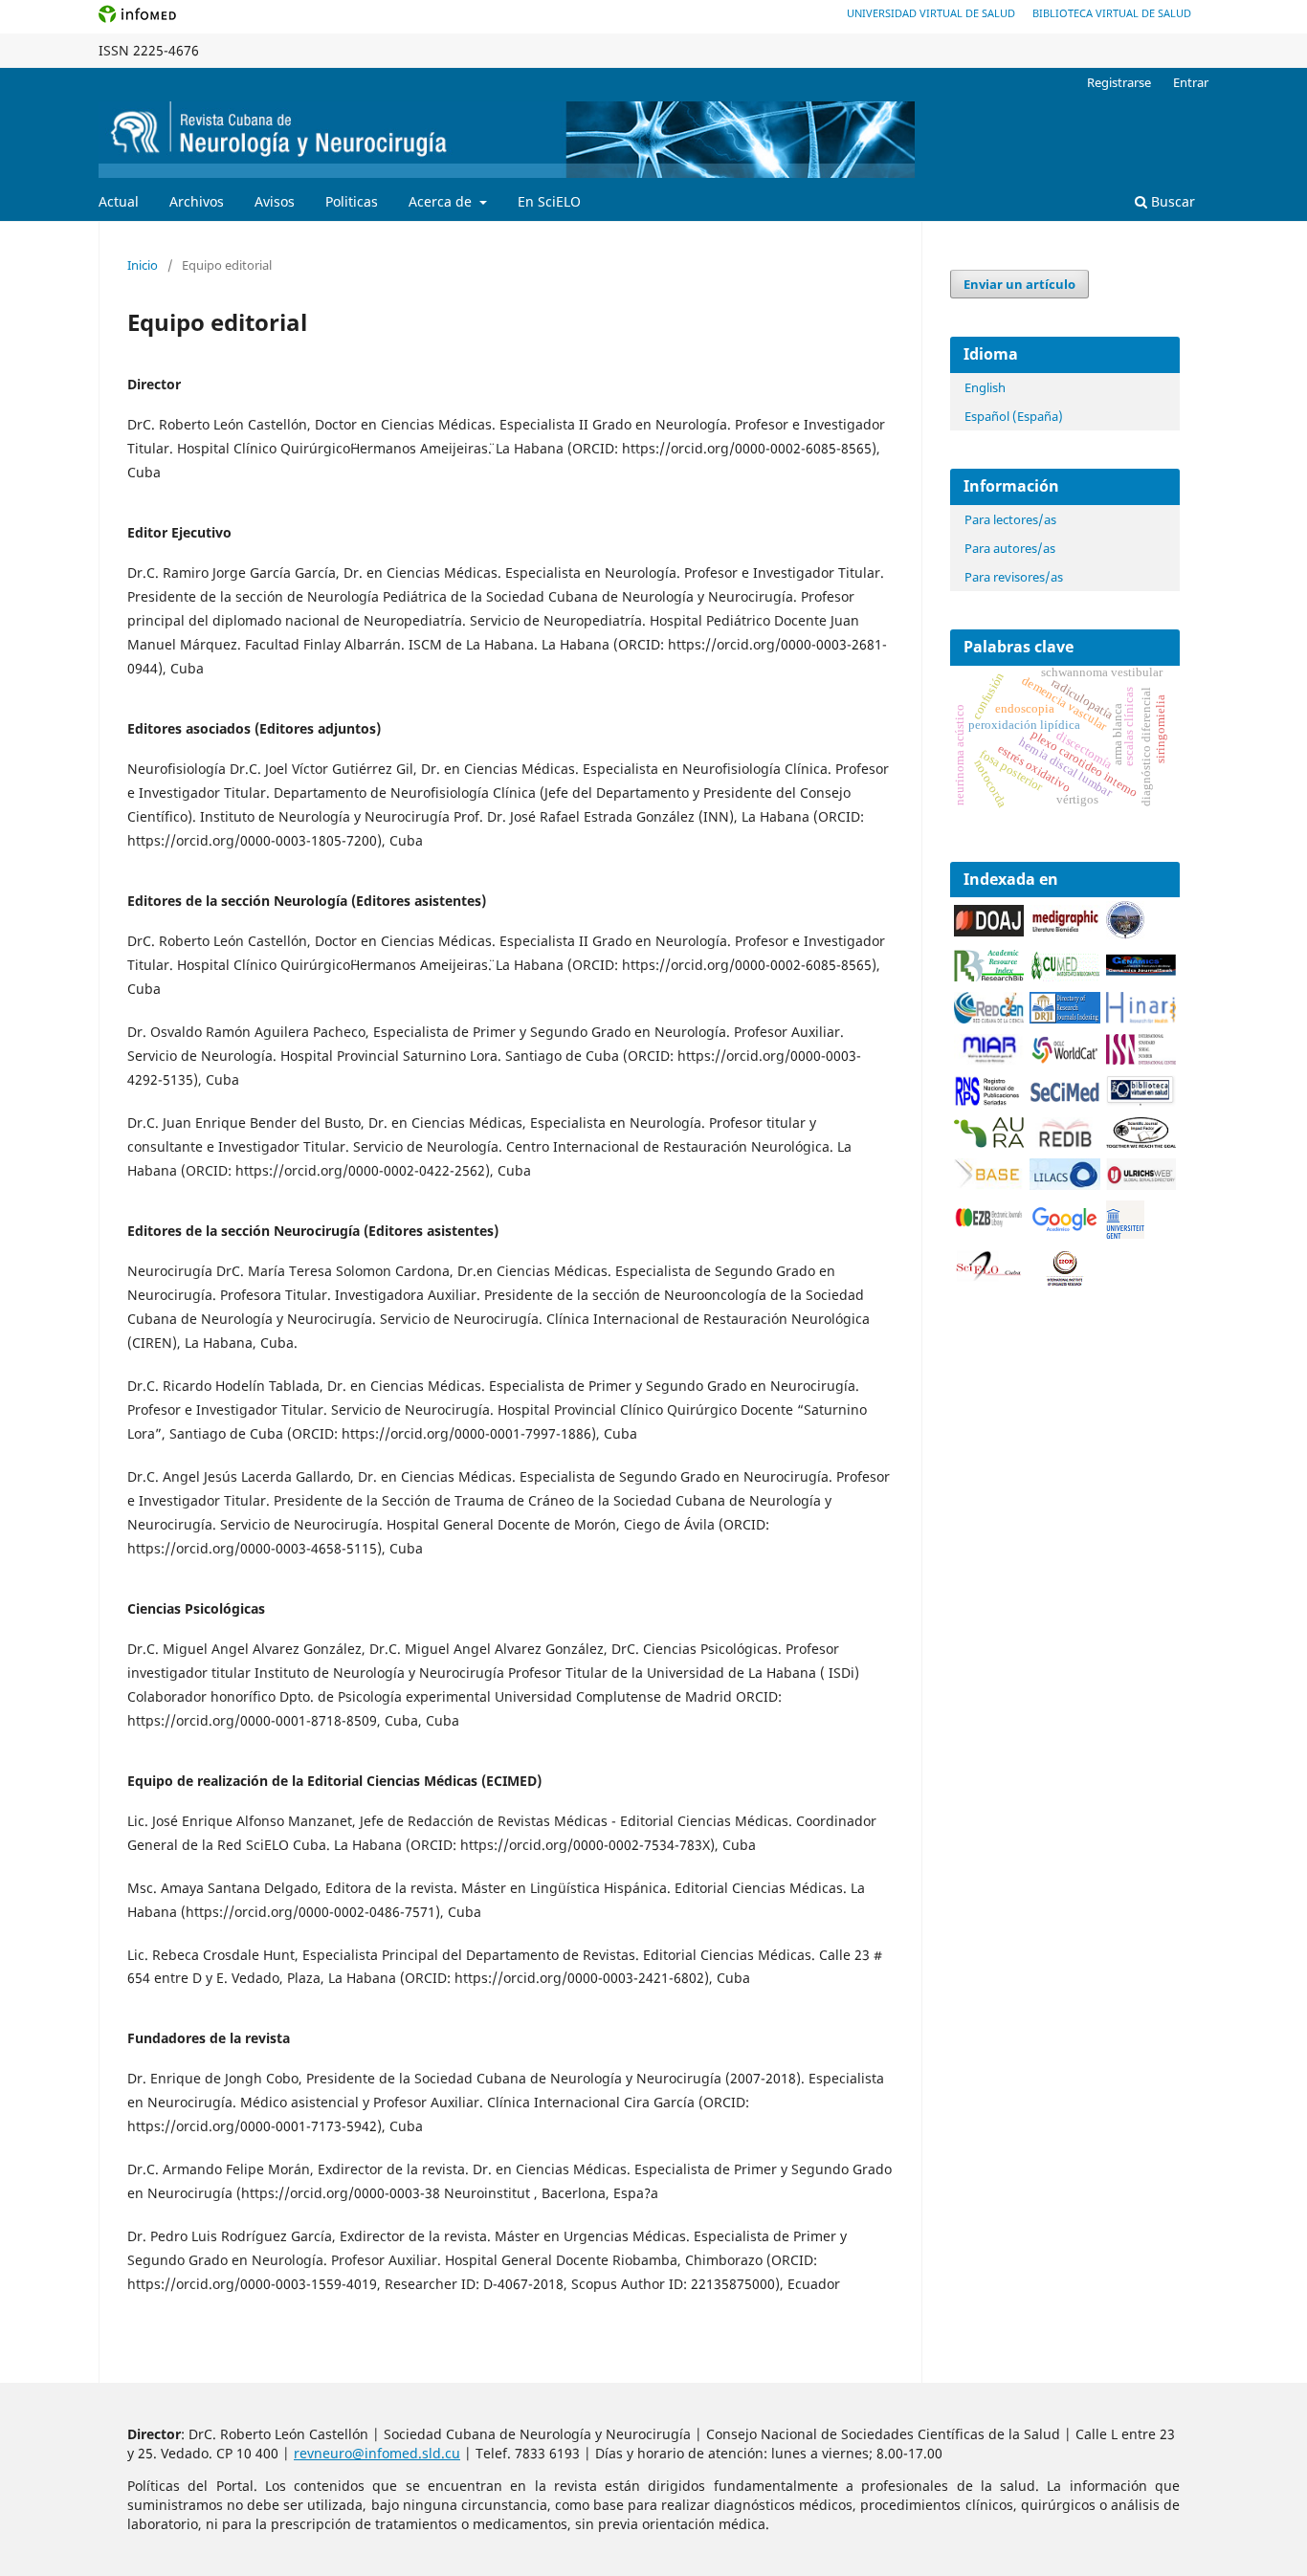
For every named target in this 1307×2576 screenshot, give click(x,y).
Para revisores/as (1014, 577)
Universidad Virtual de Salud (931, 13)
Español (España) (1014, 416)
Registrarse (1119, 82)
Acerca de (442, 201)
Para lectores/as (1010, 519)
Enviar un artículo (1019, 284)
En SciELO (549, 201)
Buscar (1171, 201)
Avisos (275, 201)
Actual (119, 201)
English (985, 387)
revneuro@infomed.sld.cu (377, 2453)
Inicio (143, 265)
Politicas (352, 201)
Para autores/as (1010, 548)
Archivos (197, 201)
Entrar (1191, 82)
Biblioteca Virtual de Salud (1112, 13)
